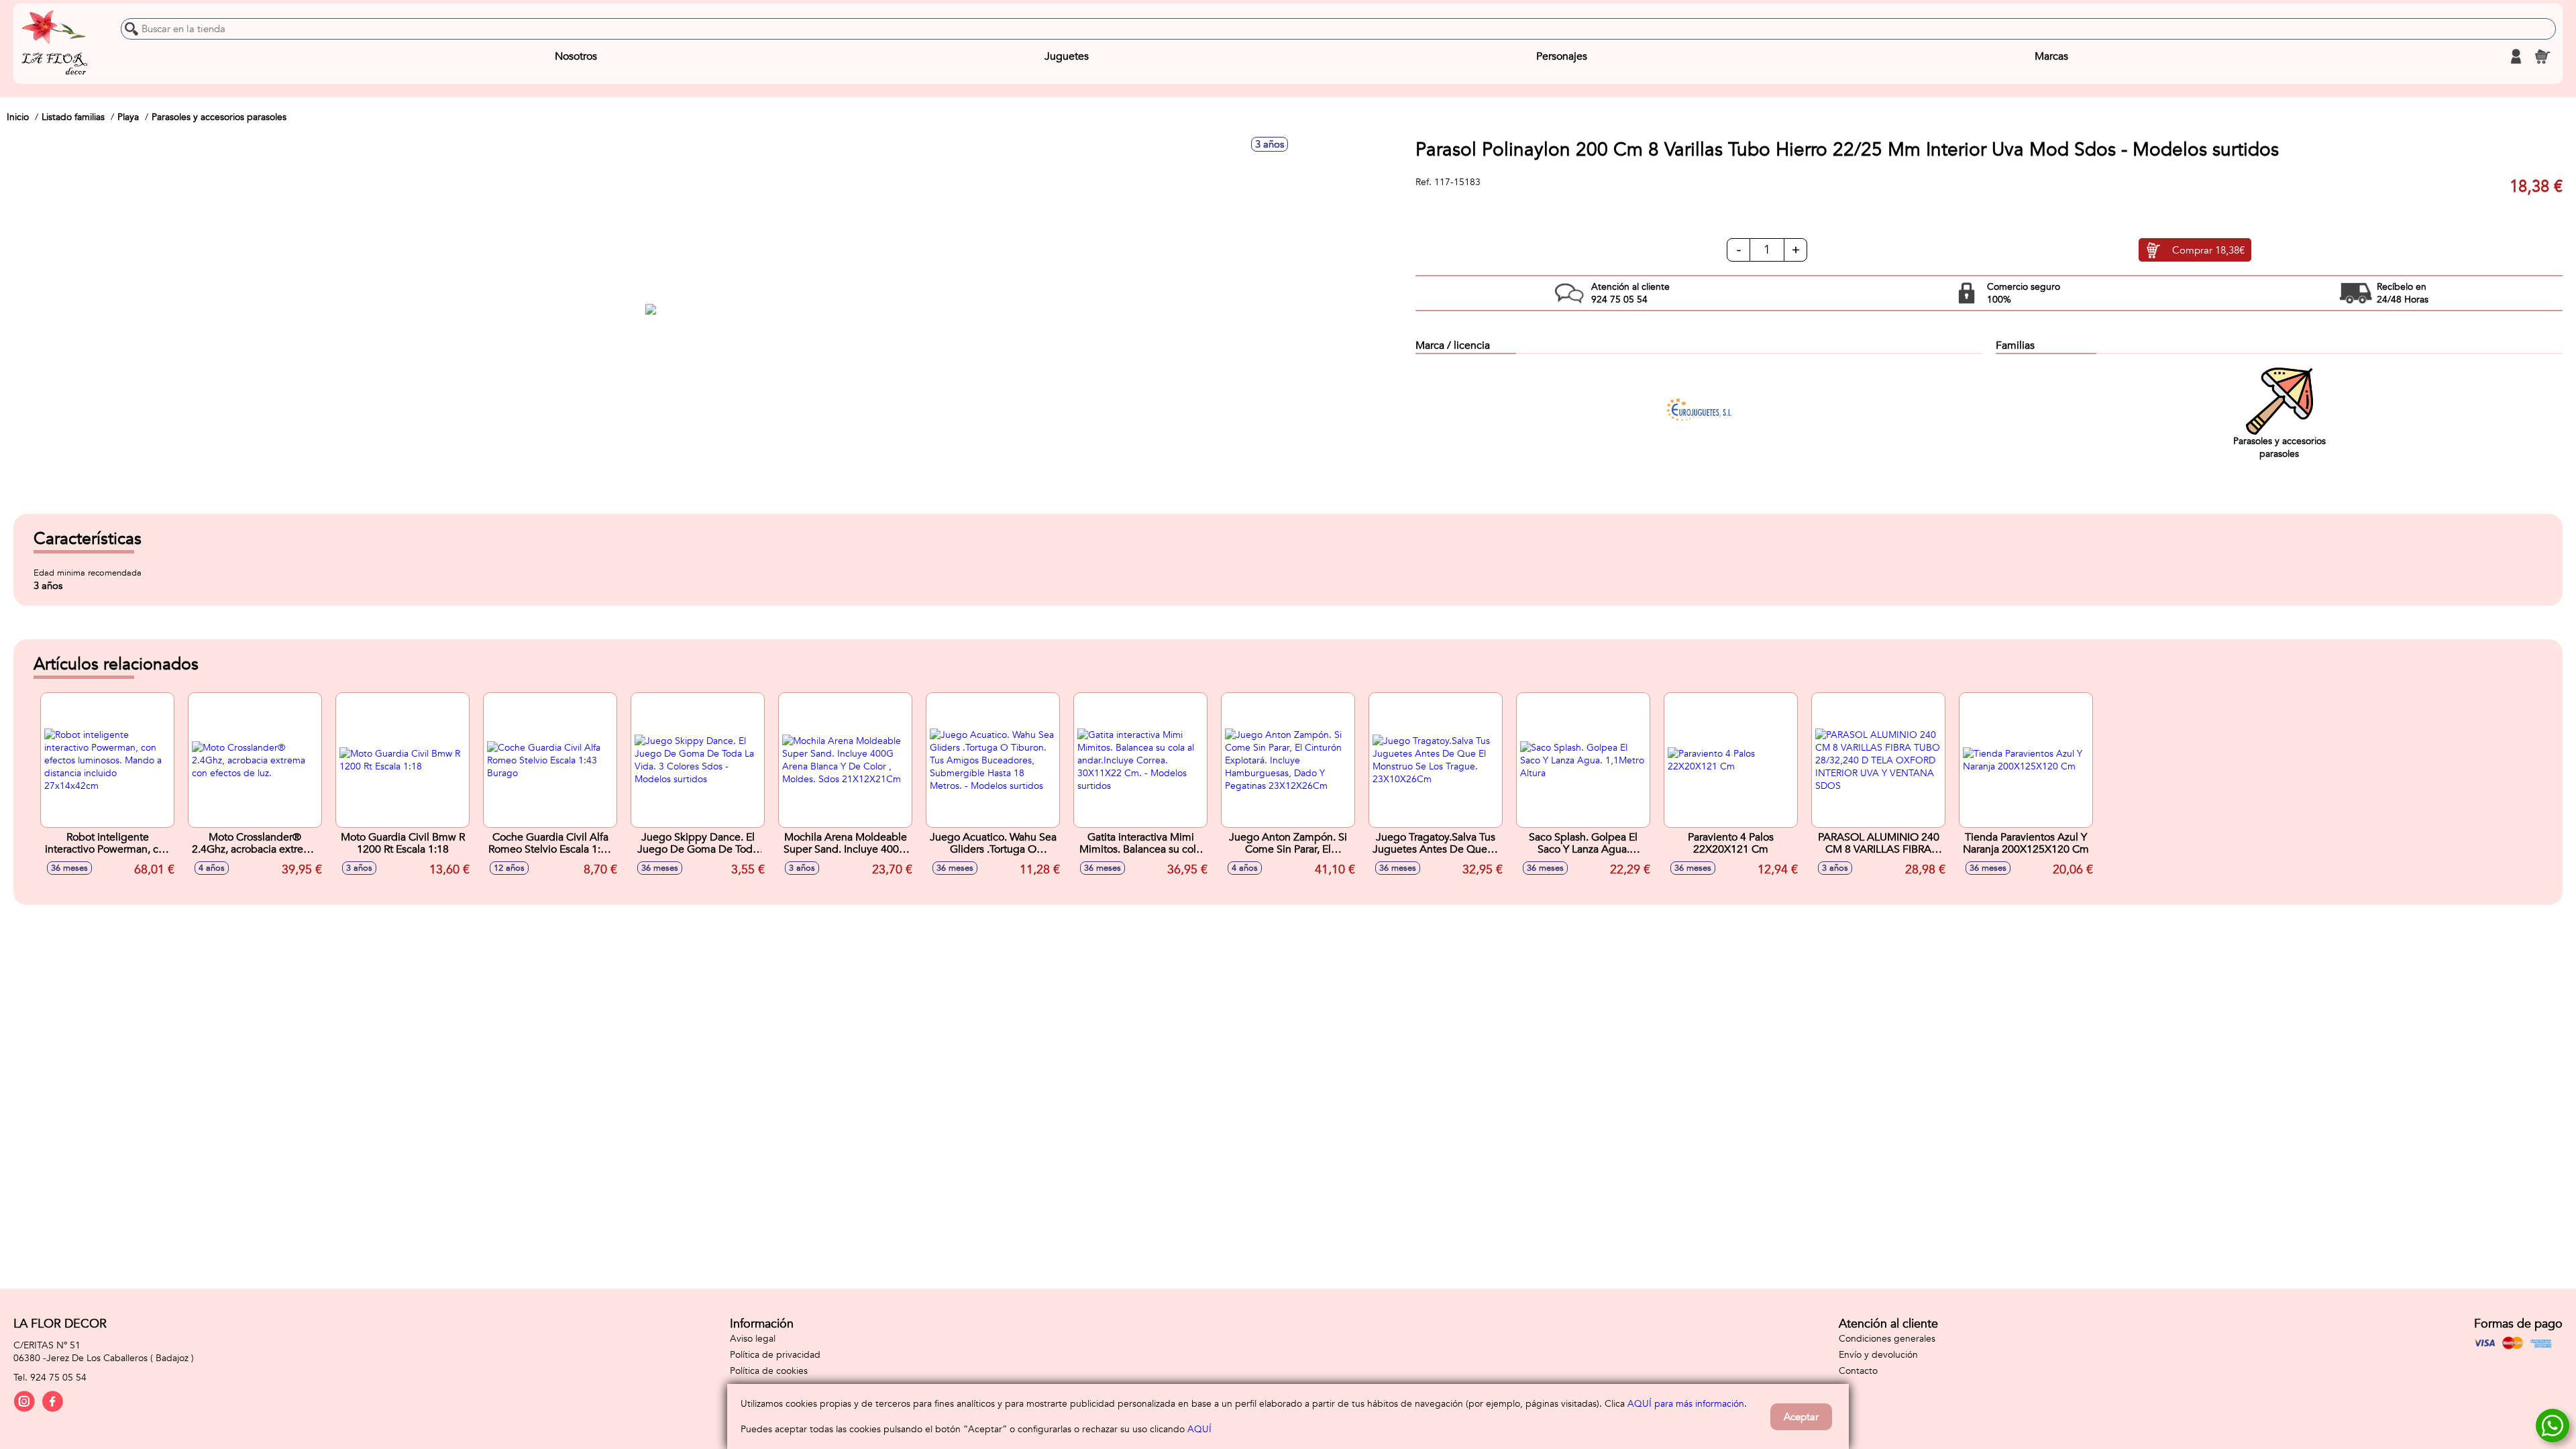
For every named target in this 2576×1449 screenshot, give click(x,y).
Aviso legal (753, 1339)
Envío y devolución (1878, 1355)
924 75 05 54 (58, 1378)
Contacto (1858, 1371)
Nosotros (576, 56)
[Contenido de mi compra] (2542, 56)
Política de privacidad (775, 1355)
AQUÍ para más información (1686, 1404)
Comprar (2208, 250)
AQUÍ (1199, 1429)
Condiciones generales (1887, 1339)
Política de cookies (769, 1371)
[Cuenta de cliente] (2516, 56)
